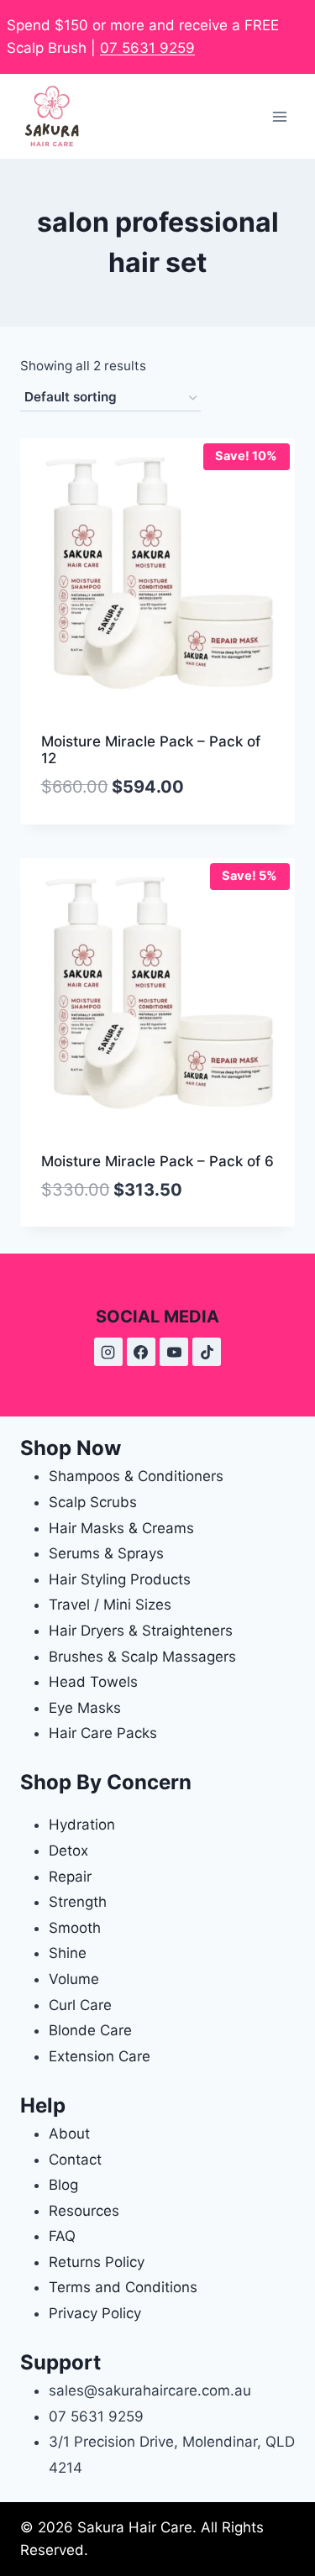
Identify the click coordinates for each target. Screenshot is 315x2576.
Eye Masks (85, 1708)
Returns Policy (97, 2262)
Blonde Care (90, 2030)
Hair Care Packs (103, 1733)
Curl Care (80, 2005)
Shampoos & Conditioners (136, 1476)
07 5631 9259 (147, 48)
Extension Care (100, 2056)
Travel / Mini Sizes (110, 1605)
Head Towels (93, 1682)
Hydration (82, 1825)
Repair (70, 1877)
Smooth (75, 1928)
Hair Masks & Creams (121, 1528)
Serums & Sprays (106, 1553)
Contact (75, 2160)
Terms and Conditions (123, 2287)
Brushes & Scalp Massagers (142, 1657)
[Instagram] (108, 1352)
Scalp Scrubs (93, 1502)
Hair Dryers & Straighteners (141, 1631)
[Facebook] (141, 1352)
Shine (68, 1953)
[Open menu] (279, 116)
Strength (78, 1902)
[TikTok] (207, 1352)
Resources (84, 2211)
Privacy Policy (95, 2313)
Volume (74, 1979)
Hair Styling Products (120, 1579)
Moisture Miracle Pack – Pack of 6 (157, 1161)
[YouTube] (174, 1352)
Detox (68, 1851)
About (69, 2134)
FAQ (62, 2236)
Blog (63, 2185)
